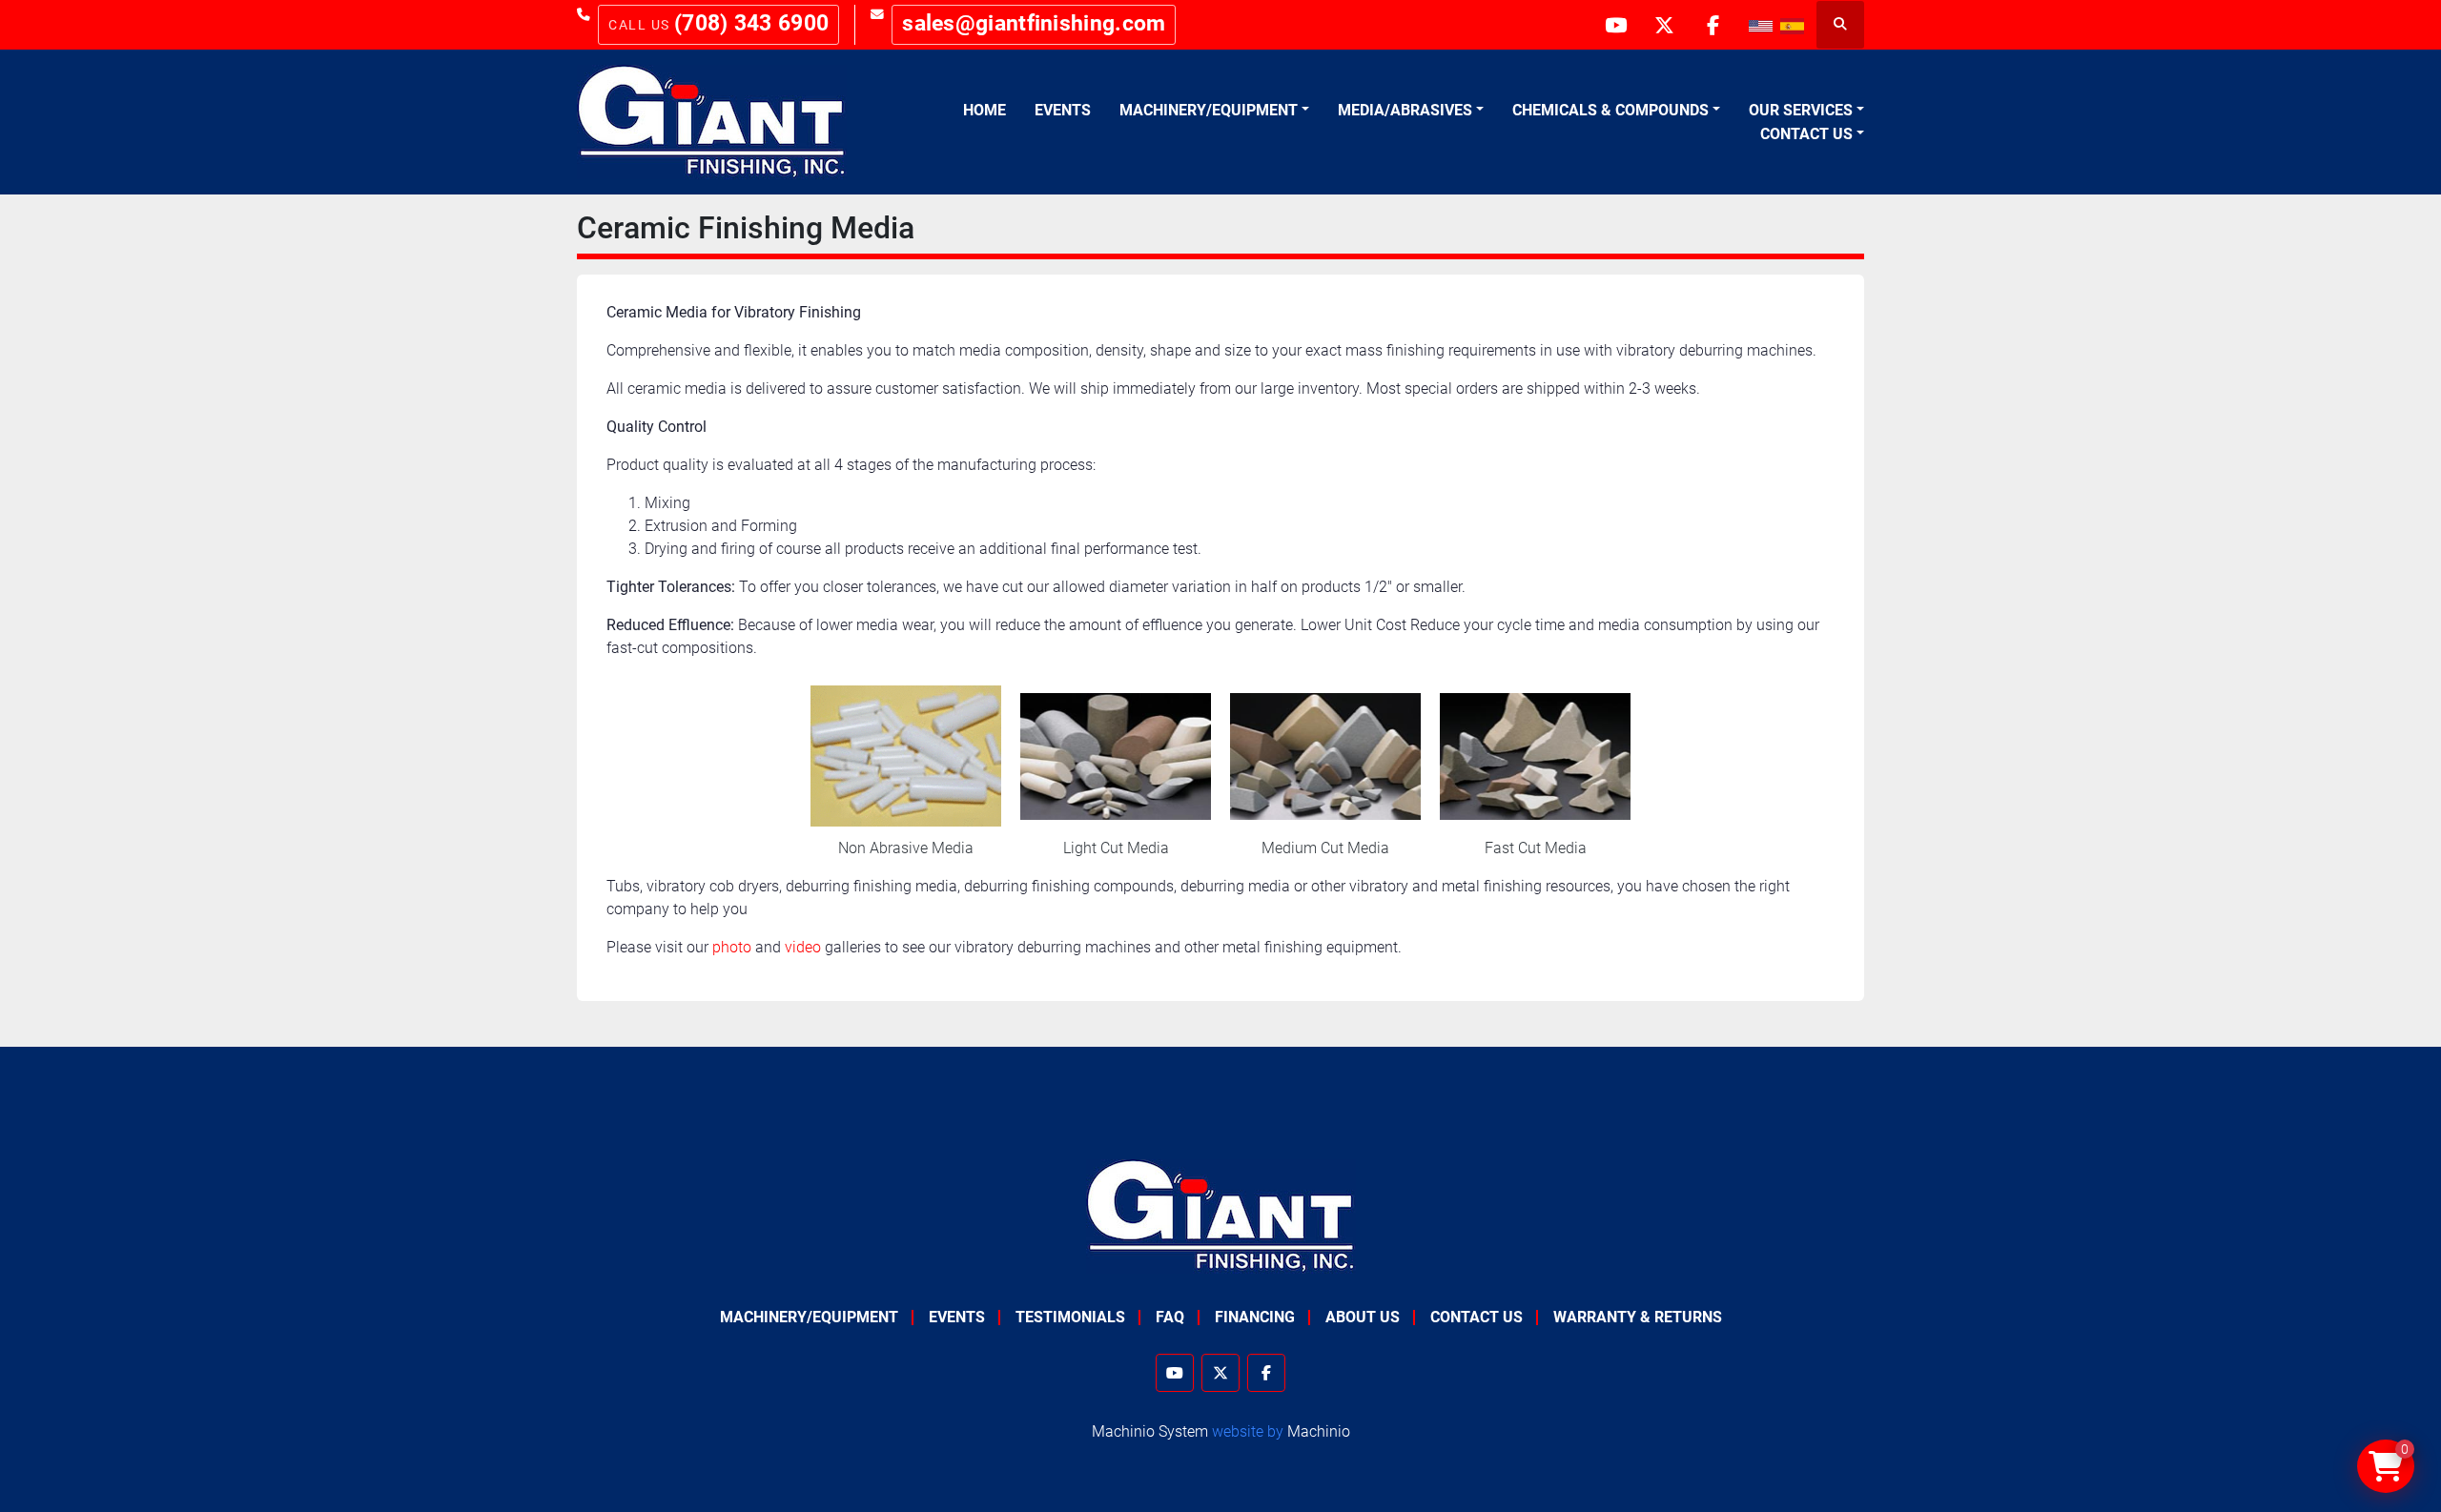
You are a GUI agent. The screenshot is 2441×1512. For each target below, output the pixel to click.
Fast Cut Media (1536, 848)
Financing (1255, 1317)
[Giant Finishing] (1221, 1216)
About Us (1363, 1317)
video (803, 947)
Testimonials (1070, 1317)
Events (1063, 110)
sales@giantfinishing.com (1034, 23)
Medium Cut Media (1325, 848)
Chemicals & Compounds (1610, 110)
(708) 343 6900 (751, 23)
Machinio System (1150, 1431)
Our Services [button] (1801, 110)
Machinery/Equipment (1209, 110)
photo (732, 947)
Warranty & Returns (1638, 1317)
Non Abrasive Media (906, 848)
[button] (1214, 111)
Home (985, 110)
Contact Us (1806, 134)
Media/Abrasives (1405, 110)
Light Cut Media (1116, 848)
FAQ (1170, 1317)
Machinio (1319, 1431)
